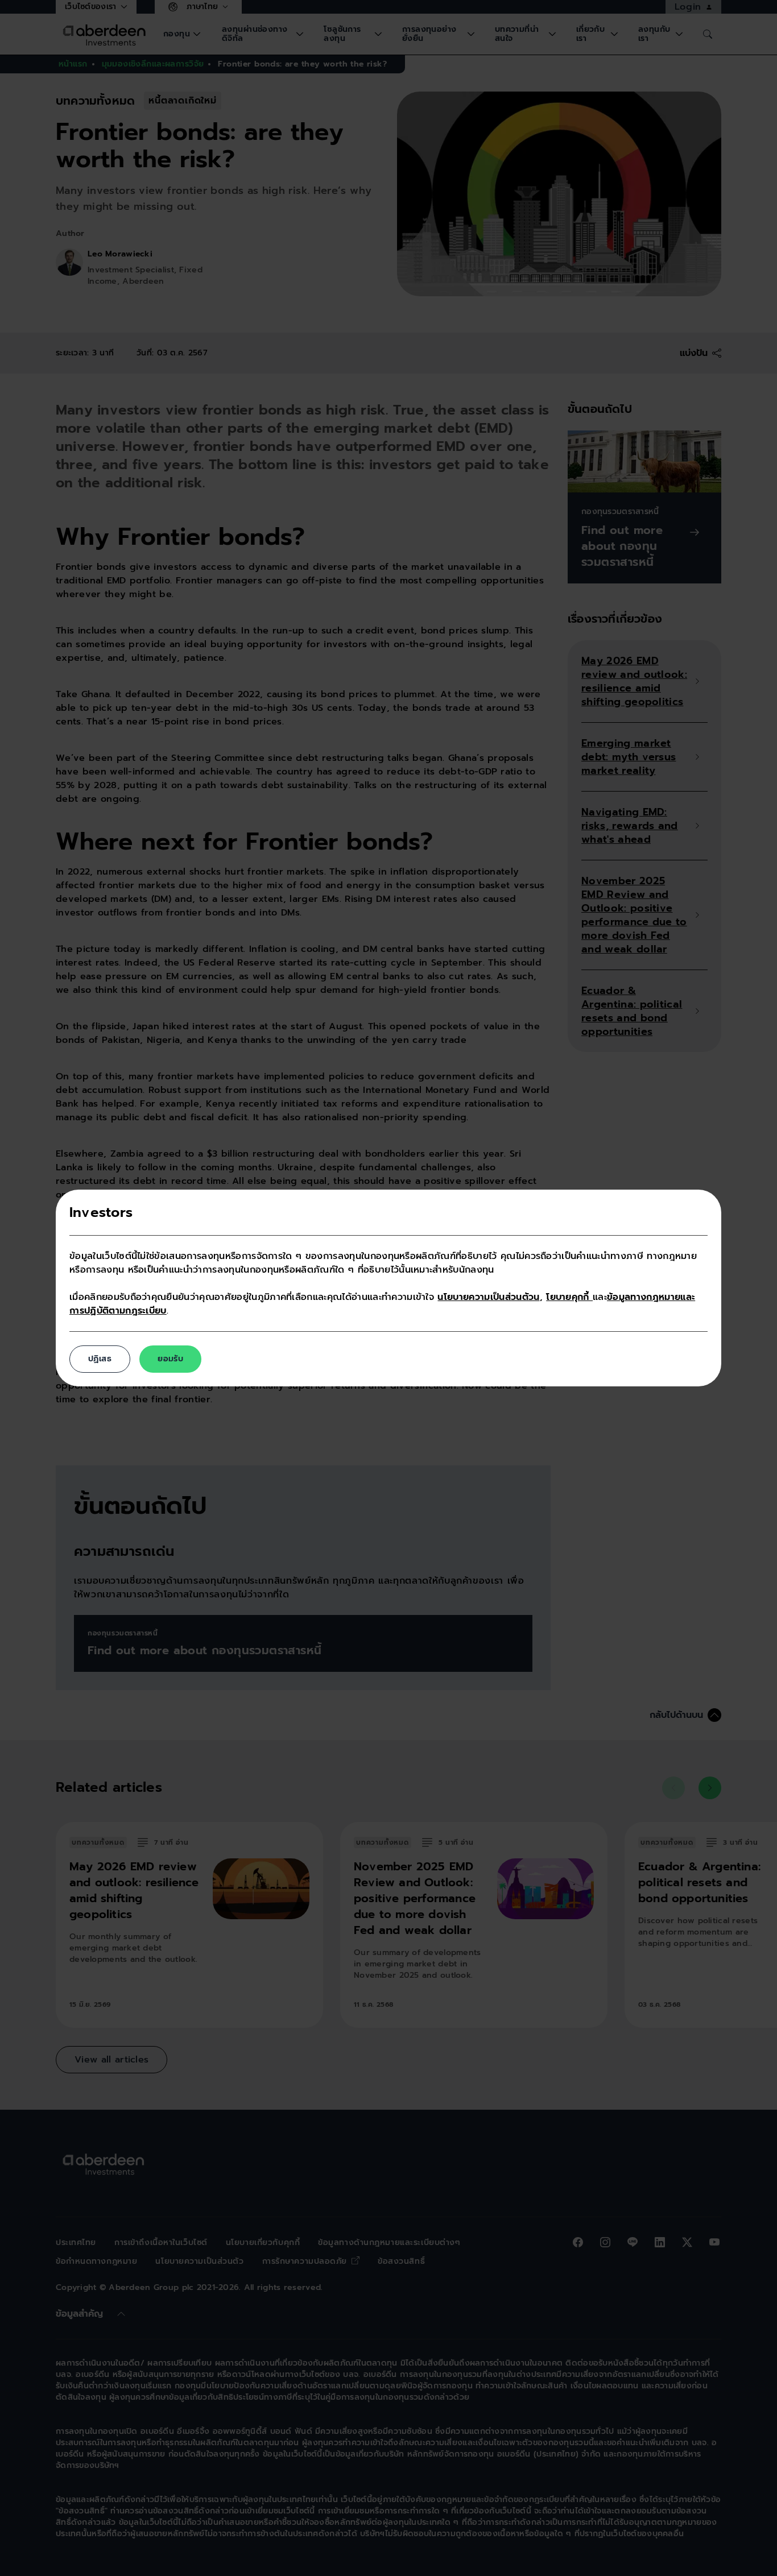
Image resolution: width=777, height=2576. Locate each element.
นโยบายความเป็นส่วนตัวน (488, 1297)
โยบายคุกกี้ (569, 1297)
